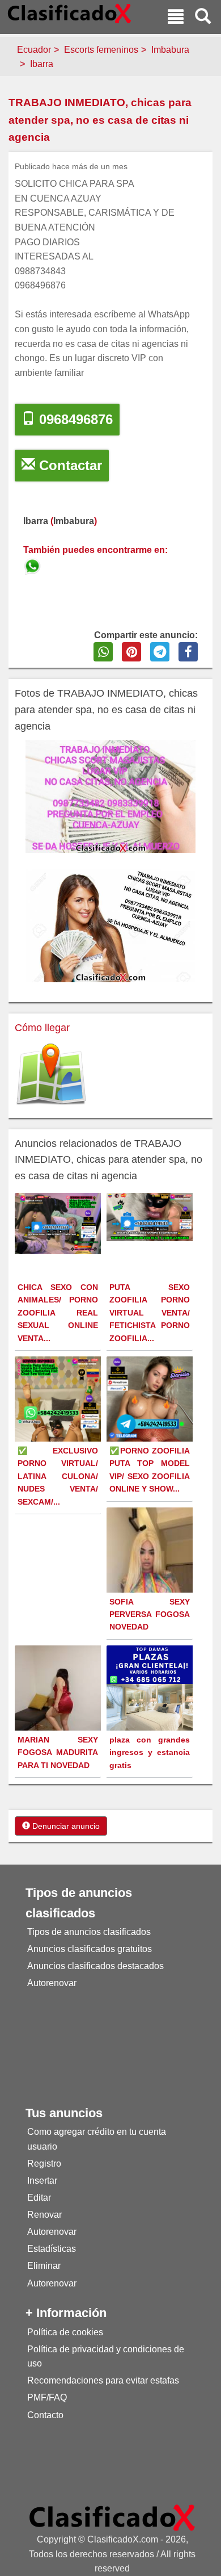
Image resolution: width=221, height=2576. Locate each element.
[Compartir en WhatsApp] (103, 652)
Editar (39, 2198)
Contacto (45, 2415)
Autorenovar (52, 1983)
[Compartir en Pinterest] (131, 652)
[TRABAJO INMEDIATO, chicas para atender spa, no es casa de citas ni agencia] (33, 565)
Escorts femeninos (101, 50)
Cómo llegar (42, 1028)
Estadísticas (52, 2249)
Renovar (44, 2215)
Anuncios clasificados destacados (95, 1966)
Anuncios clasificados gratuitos (90, 1949)
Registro (44, 2164)
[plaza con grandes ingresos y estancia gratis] (151, 1688)
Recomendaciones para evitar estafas (103, 2380)
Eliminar (44, 2266)
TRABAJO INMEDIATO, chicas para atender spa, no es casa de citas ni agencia (100, 120)
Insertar (42, 2181)
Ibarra (42, 64)
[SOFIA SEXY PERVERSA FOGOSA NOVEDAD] (151, 1584)
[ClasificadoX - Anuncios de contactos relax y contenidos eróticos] (112, 2517)
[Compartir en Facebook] (188, 652)
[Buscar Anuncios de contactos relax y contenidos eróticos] (203, 18)
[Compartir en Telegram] (160, 652)
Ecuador (34, 50)
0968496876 (74, 419)
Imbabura (170, 50)
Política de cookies (65, 2332)
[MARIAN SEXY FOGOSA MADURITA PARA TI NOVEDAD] (59, 1698)
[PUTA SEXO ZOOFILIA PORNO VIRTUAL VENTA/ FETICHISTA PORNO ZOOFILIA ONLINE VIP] (151, 1216)
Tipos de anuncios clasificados (89, 1932)
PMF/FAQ (47, 2397)
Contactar (69, 465)
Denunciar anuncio (65, 1826)
